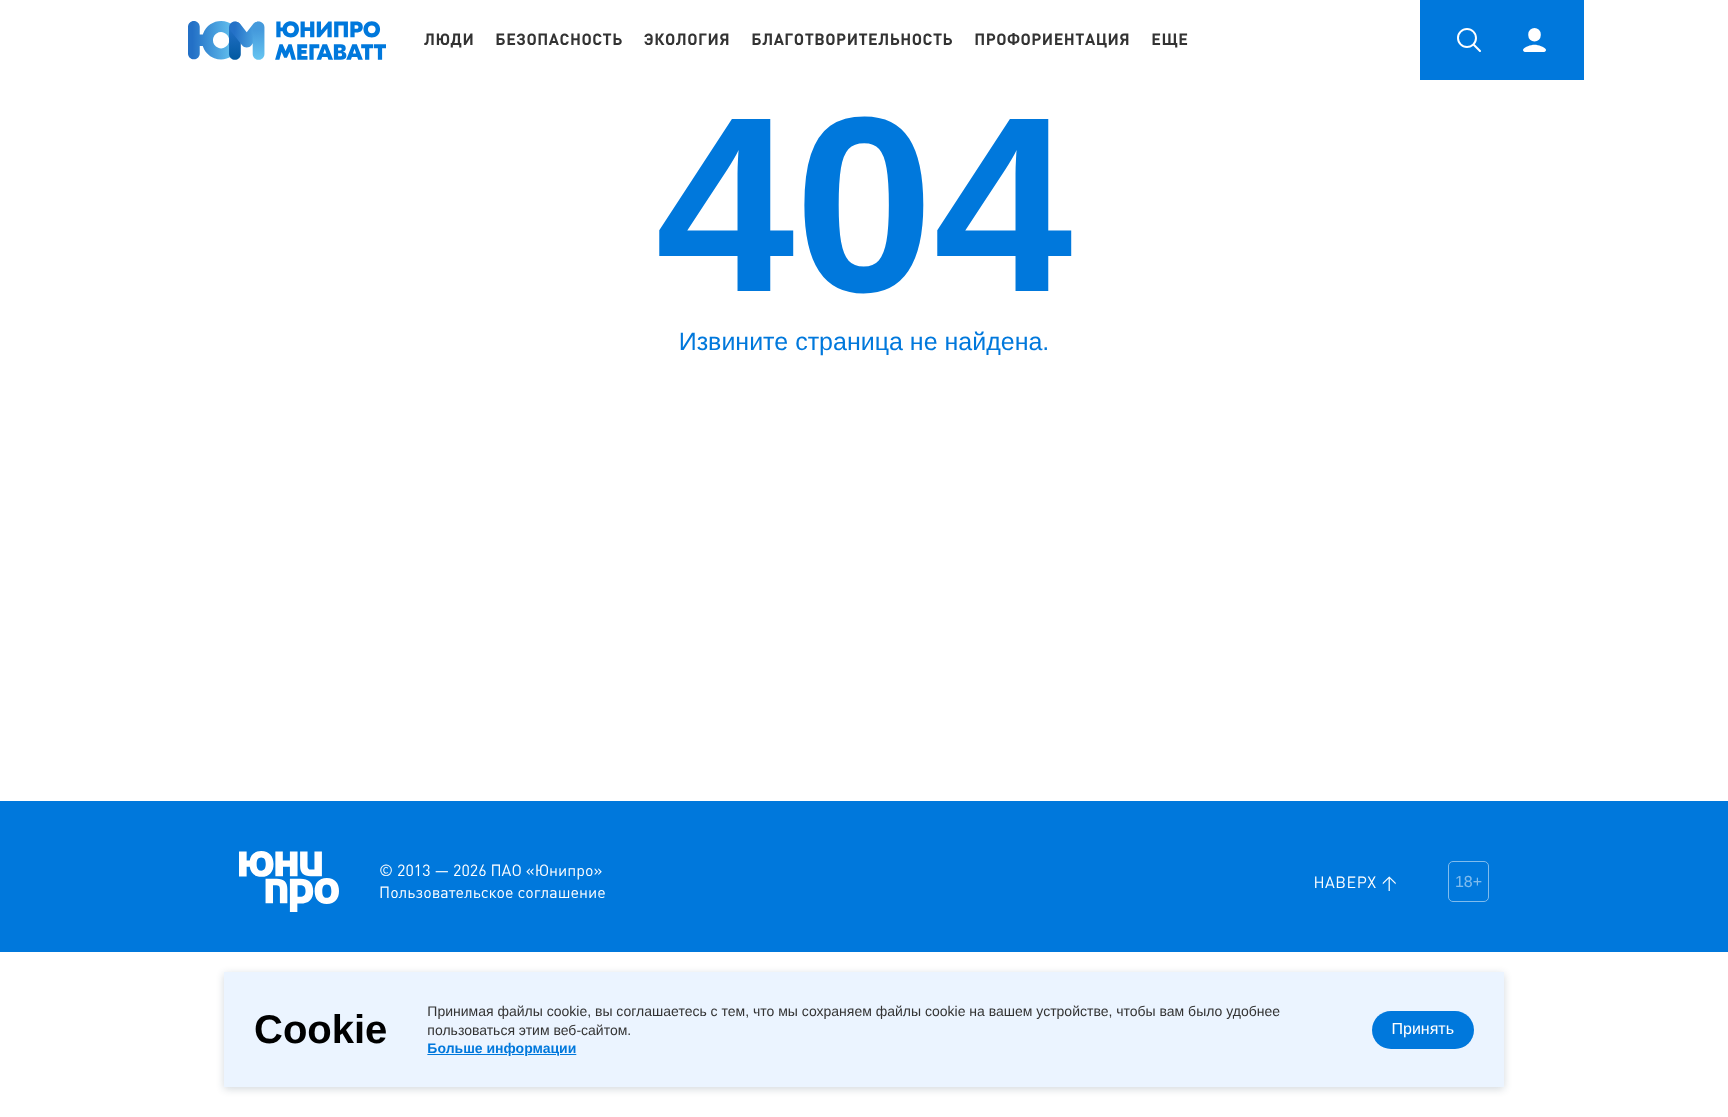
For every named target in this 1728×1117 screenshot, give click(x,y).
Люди (449, 40)
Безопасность (559, 40)
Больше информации (501, 1048)
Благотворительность (852, 40)
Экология (687, 40)
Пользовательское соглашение (492, 892)
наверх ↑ (1355, 882)
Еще (1169, 40)
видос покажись (49, 818)
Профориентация (1052, 40)
